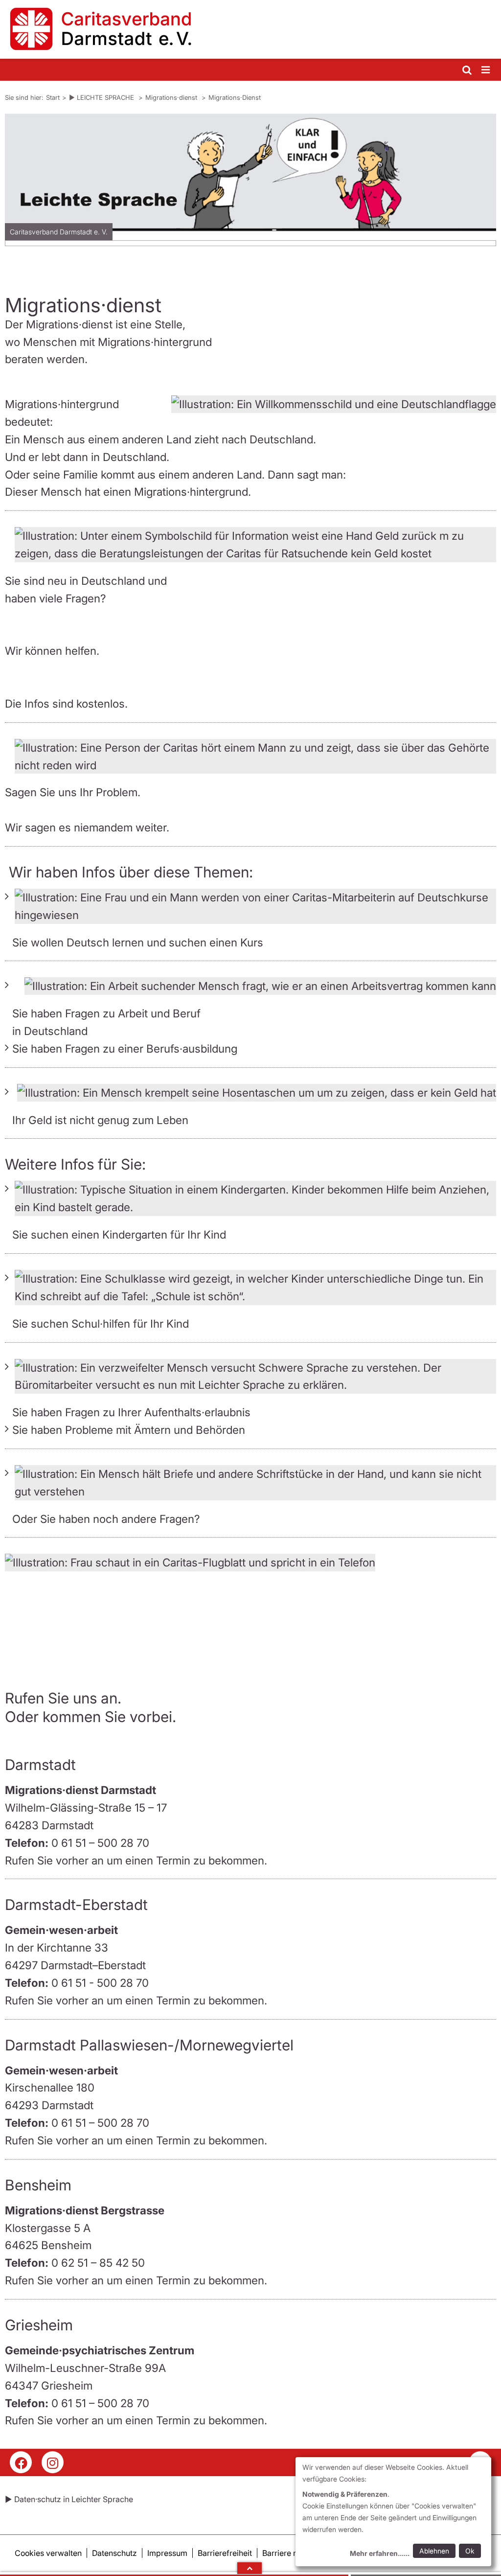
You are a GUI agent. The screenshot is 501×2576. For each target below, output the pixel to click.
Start (53, 97)
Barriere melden (291, 2553)
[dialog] (393, 2512)
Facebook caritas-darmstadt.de (21, 2462)
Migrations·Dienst (235, 97)
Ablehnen (434, 2551)
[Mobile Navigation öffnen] (486, 70)
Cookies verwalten (48, 2553)
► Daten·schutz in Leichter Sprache (69, 2499)
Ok (470, 2551)
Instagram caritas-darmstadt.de (53, 2462)
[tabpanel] (250, 183)
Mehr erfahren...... (380, 2553)
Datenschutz (114, 2553)
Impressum (167, 2553)
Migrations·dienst (172, 97)
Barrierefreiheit (225, 2553)
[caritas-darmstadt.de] (250, 29)
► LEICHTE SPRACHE (102, 97)
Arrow (250, 2568)
